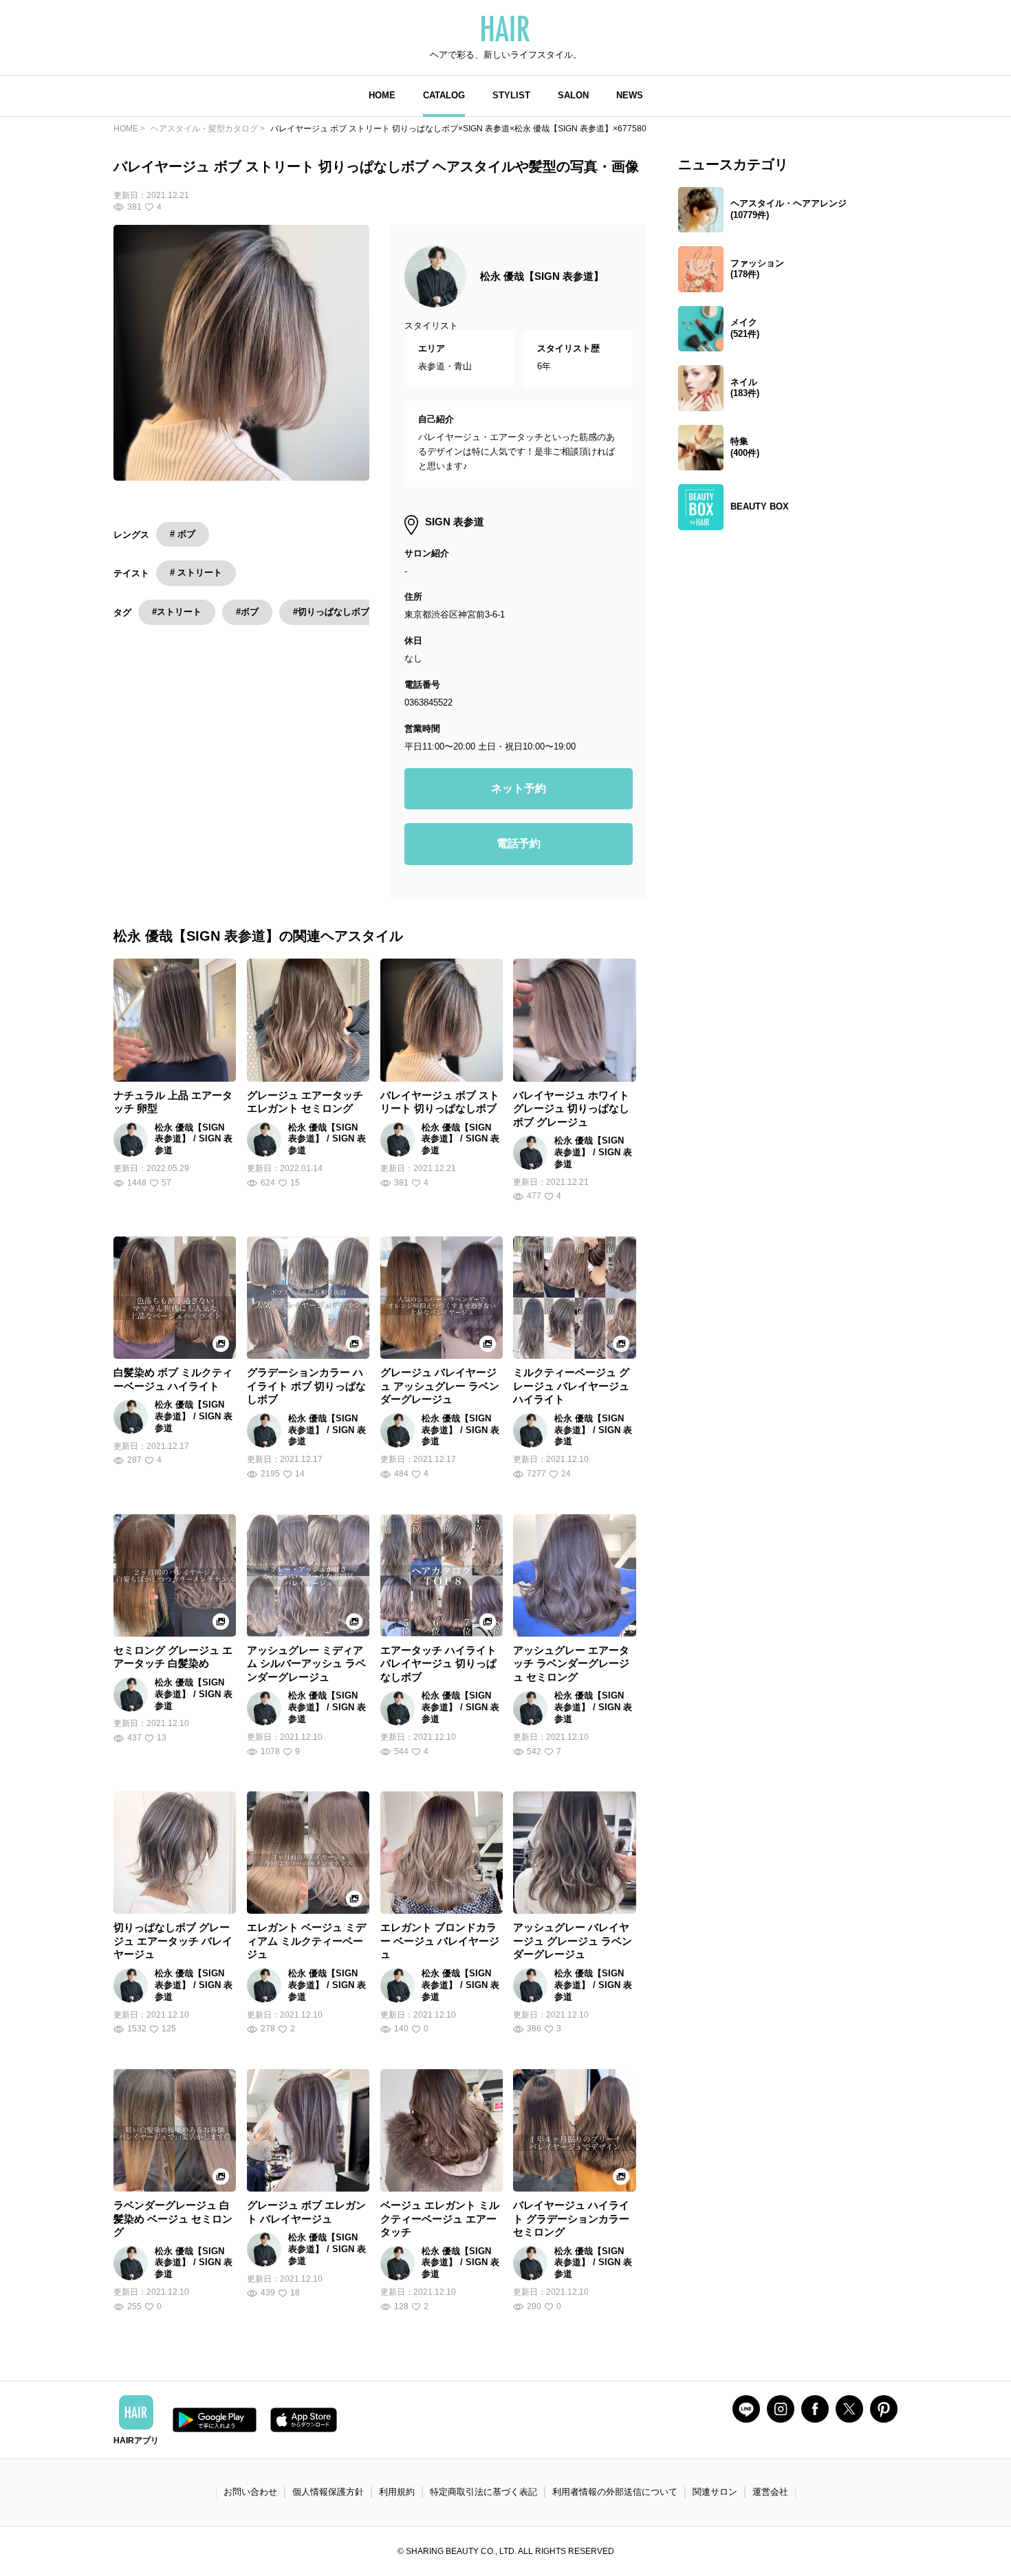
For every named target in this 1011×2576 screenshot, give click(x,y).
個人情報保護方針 (328, 2492)
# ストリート (196, 572)
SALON (573, 95)
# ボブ (183, 534)
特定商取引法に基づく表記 (483, 2492)
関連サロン (715, 2492)
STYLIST (511, 95)
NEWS (630, 95)
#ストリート (177, 612)
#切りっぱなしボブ (331, 612)
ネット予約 (519, 788)
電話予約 (519, 843)
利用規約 (397, 2492)
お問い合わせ (250, 2492)
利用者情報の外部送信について (615, 2492)
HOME (382, 95)
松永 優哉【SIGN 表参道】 (542, 276)
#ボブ (247, 612)
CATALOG (444, 95)
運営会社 (770, 2492)
